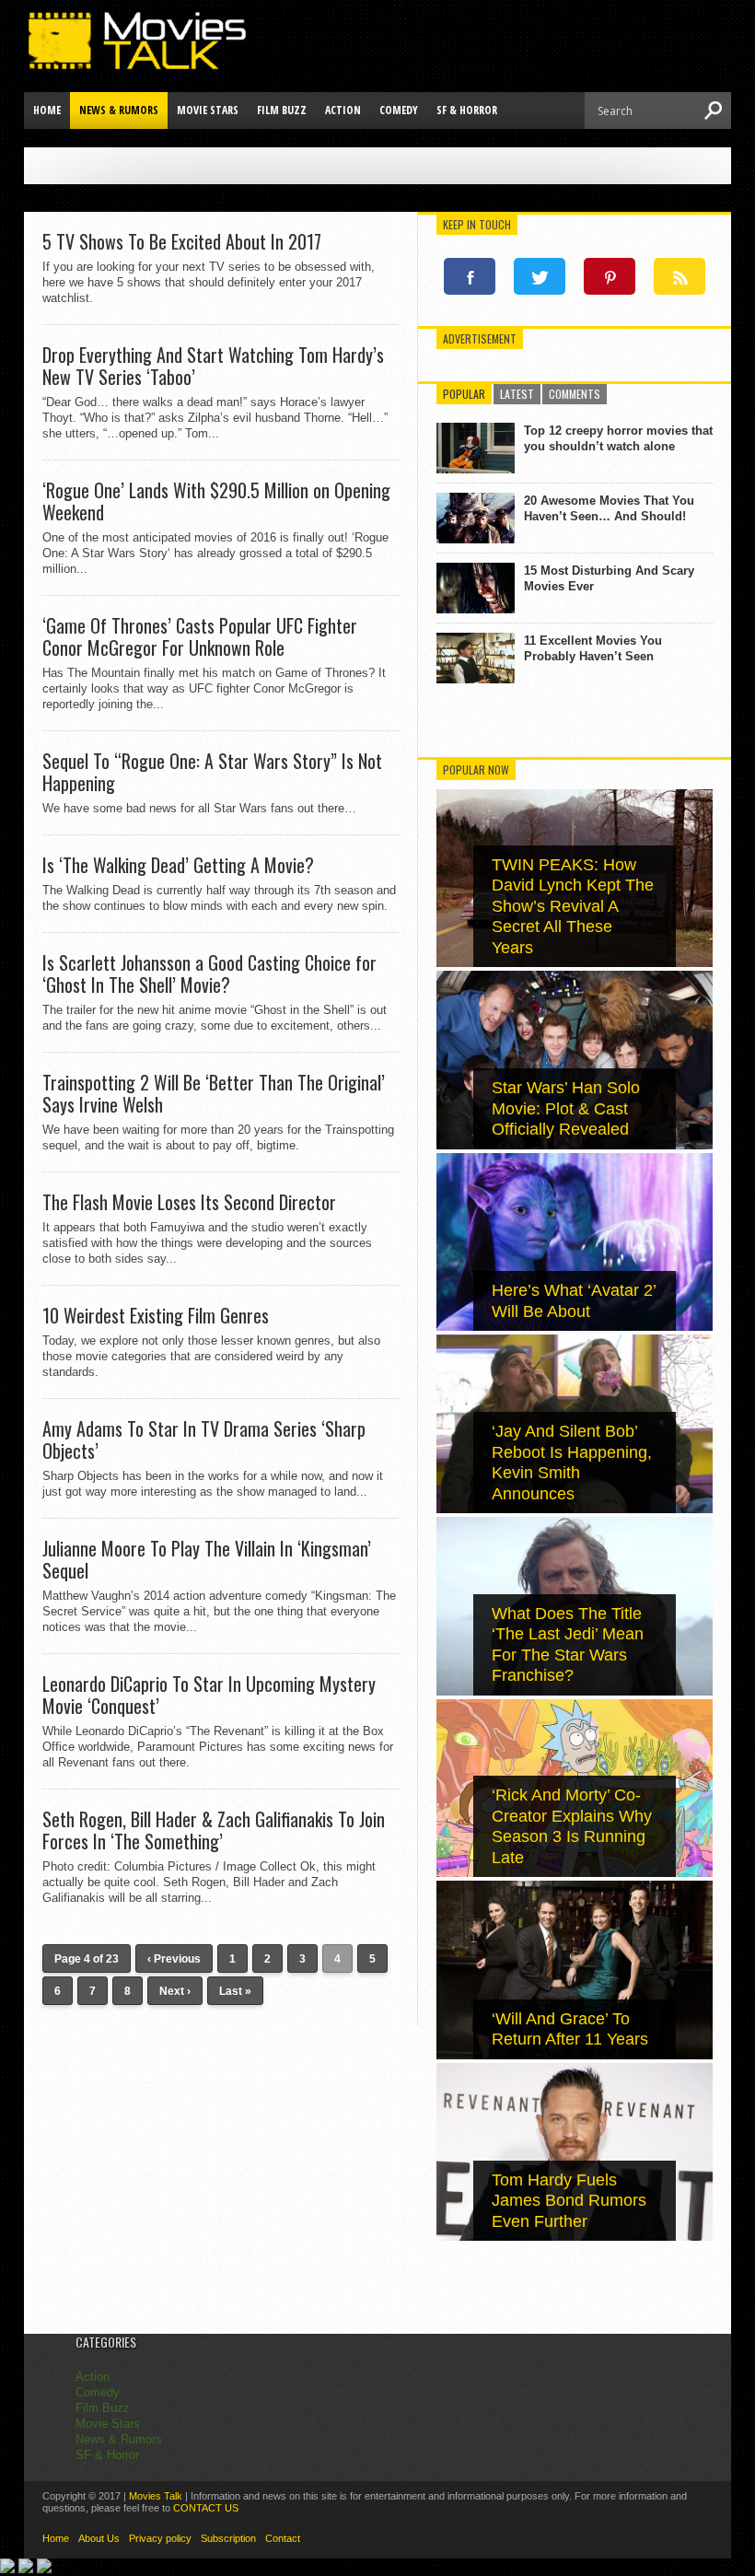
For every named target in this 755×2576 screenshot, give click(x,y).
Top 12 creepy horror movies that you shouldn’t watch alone (618, 438)
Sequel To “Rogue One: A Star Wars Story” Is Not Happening (212, 772)
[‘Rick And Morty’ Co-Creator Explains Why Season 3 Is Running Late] (575, 1873)
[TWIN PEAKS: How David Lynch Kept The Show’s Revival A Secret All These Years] (575, 963)
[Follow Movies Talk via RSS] (679, 276)
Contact (283, 2538)
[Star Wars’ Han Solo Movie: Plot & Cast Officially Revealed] (575, 1145)
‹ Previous (174, 1959)
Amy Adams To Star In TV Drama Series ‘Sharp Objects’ (204, 1440)
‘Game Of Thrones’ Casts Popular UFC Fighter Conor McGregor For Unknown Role (200, 636)
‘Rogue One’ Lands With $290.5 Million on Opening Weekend (216, 501)
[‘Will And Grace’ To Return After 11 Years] (575, 2055)
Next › (175, 1991)
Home (47, 110)
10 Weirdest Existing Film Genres (156, 1315)
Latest (517, 394)
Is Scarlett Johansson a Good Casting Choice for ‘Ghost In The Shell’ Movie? (209, 973)
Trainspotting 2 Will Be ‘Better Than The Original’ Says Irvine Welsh (214, 1093)
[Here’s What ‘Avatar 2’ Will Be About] (575, 1327)
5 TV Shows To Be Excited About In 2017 (182, 241)
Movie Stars (208, 110)
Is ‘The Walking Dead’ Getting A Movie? (178, 865)
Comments (575, 394)
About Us (99, 2538)
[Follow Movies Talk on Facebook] (470, 276)
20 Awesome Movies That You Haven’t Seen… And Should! (609, 508)
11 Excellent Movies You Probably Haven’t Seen (593, 648)
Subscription (228, 2538)
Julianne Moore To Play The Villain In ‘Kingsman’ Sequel (207, 1559)
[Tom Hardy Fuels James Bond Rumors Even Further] (575, 2237)
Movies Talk (156, 2496)
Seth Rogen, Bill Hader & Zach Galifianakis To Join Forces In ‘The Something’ (214, 1830)
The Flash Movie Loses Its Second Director (189, 1202)
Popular (464, 394)
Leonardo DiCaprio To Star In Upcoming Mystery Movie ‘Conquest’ (209, 1695)
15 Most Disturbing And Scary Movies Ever (609, 578)
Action (343, 110)
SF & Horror (467, 110)
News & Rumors (119, 110)
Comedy (399, 110)
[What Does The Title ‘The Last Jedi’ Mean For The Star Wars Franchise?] (575, 1691)
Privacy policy (160, 2538)
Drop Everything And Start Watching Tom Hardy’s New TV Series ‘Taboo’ (213, 366)
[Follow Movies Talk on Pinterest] (610, 276)
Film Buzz (282, 110)
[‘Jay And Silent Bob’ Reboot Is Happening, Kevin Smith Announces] (575, 1509)
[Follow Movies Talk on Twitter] (540, 276)
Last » (235, 1991)
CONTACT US (206, 2508)
